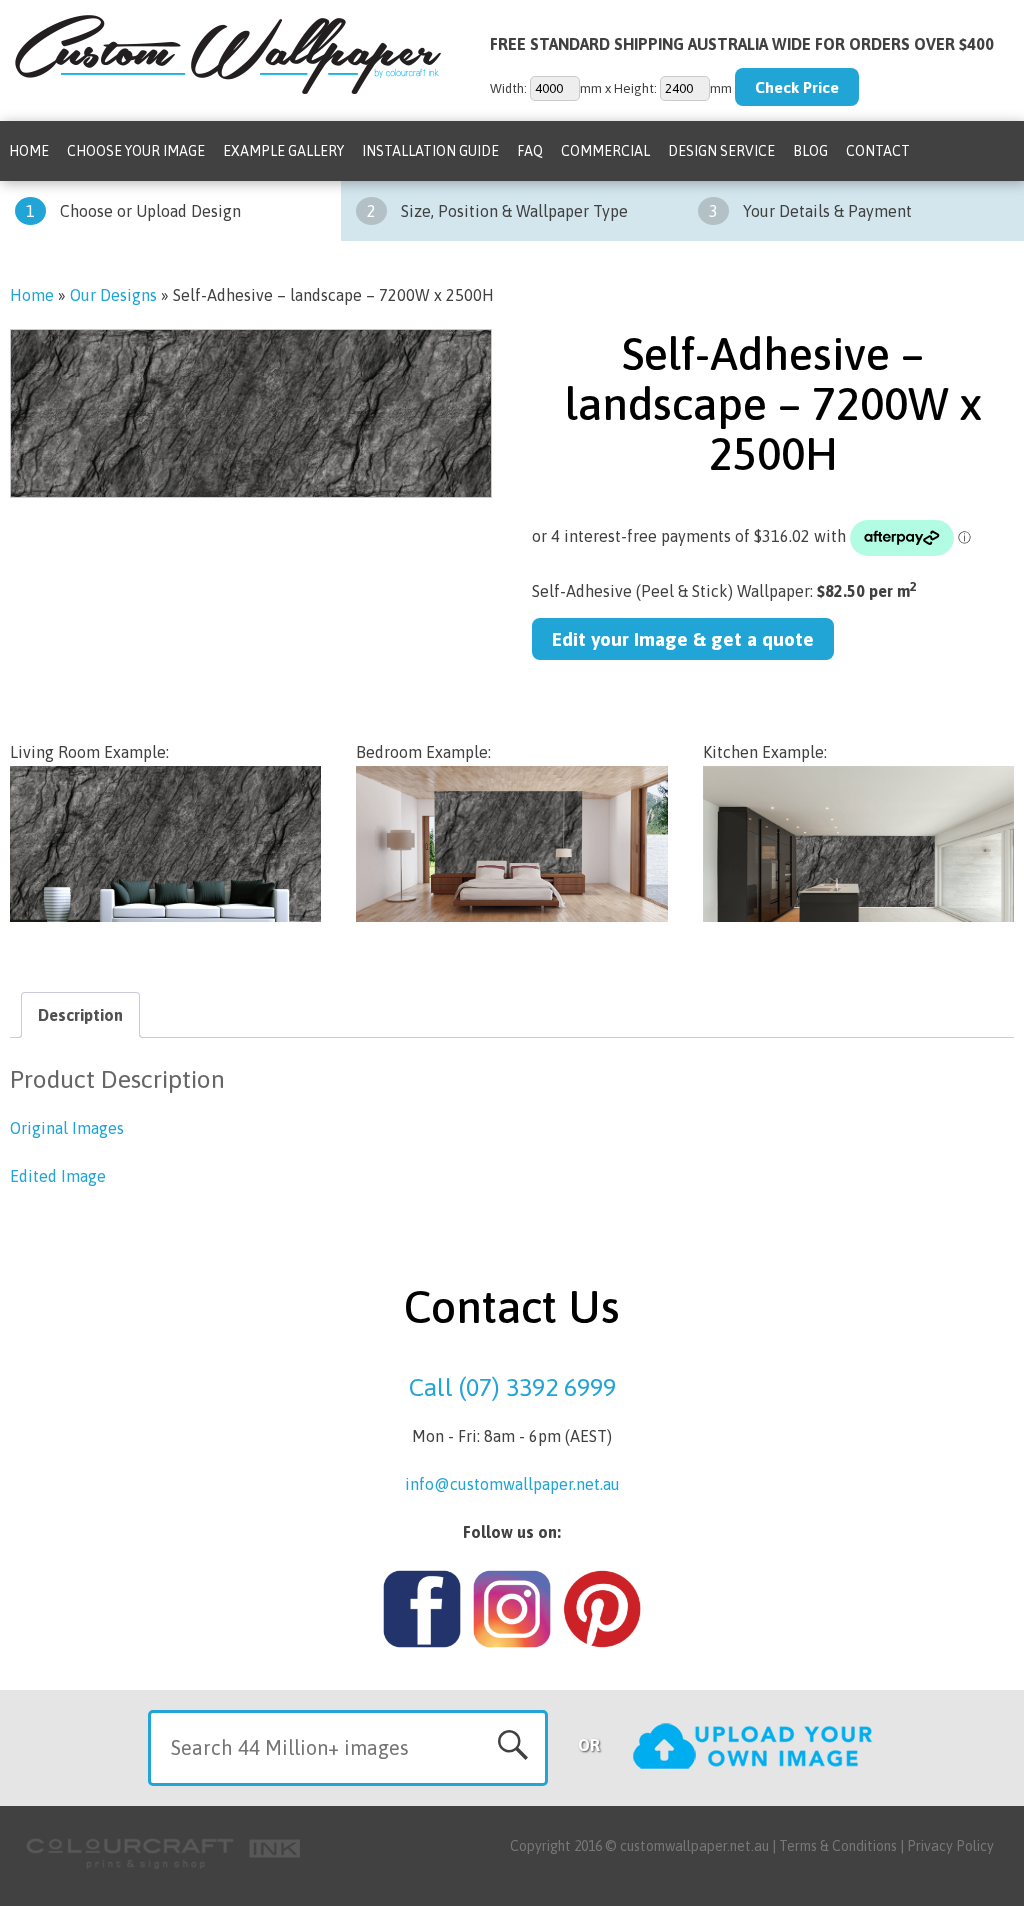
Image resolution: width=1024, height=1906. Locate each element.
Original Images (67, 1128)
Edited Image (58, 1176)
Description (80, 1015)
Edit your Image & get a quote (683, 639)
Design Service (721, 151)
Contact (878, 151)
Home (29, 151)
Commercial (605, 151)
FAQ (530, 151)
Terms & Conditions (838, 1846)
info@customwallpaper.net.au (512, 1484)
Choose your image (136, 151)
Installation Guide (430, 151)
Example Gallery (283, 151)
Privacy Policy (950, 1846)
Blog (810, 151)
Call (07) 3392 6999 (512, 1387)
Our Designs (113, 295)
